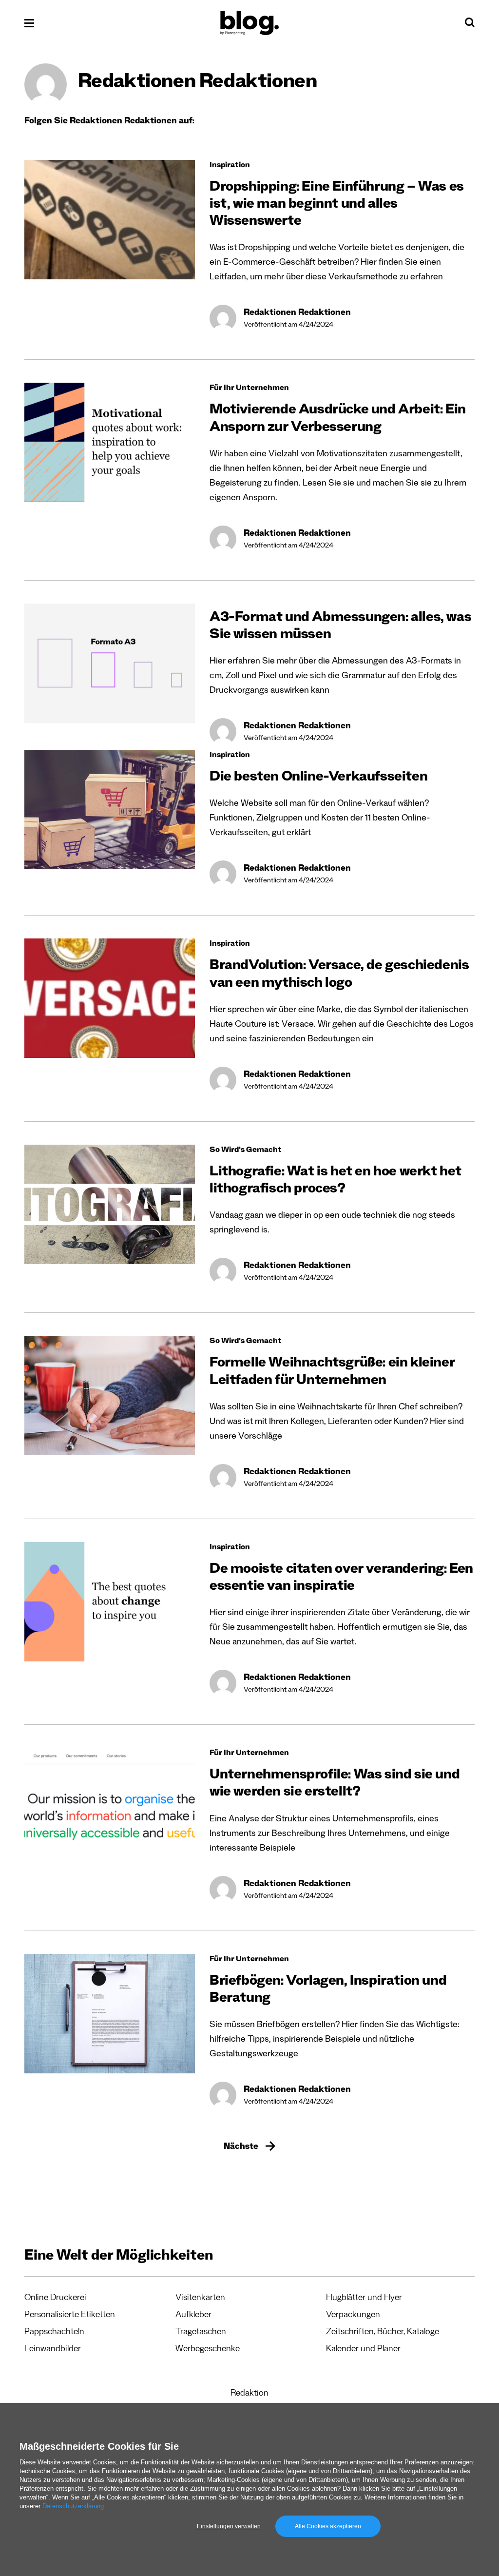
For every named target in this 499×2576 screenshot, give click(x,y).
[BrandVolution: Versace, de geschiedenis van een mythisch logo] (110, 998)
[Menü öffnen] (29, 23)
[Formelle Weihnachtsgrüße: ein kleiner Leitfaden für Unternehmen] (110, 1395)
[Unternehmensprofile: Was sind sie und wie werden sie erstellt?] (110, 1807)
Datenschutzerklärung (73, 2506)
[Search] (470, 25)
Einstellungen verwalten (229, 2526)
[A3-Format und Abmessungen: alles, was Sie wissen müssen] (110, 663)
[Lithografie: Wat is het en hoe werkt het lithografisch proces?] (110, 1204)
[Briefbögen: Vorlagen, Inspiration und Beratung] (110, 2014)
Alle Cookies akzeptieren (328, 2526)
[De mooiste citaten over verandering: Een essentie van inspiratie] (110, 1602)
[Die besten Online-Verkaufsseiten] (110, 810)
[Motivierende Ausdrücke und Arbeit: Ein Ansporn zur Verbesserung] (110, 442)
